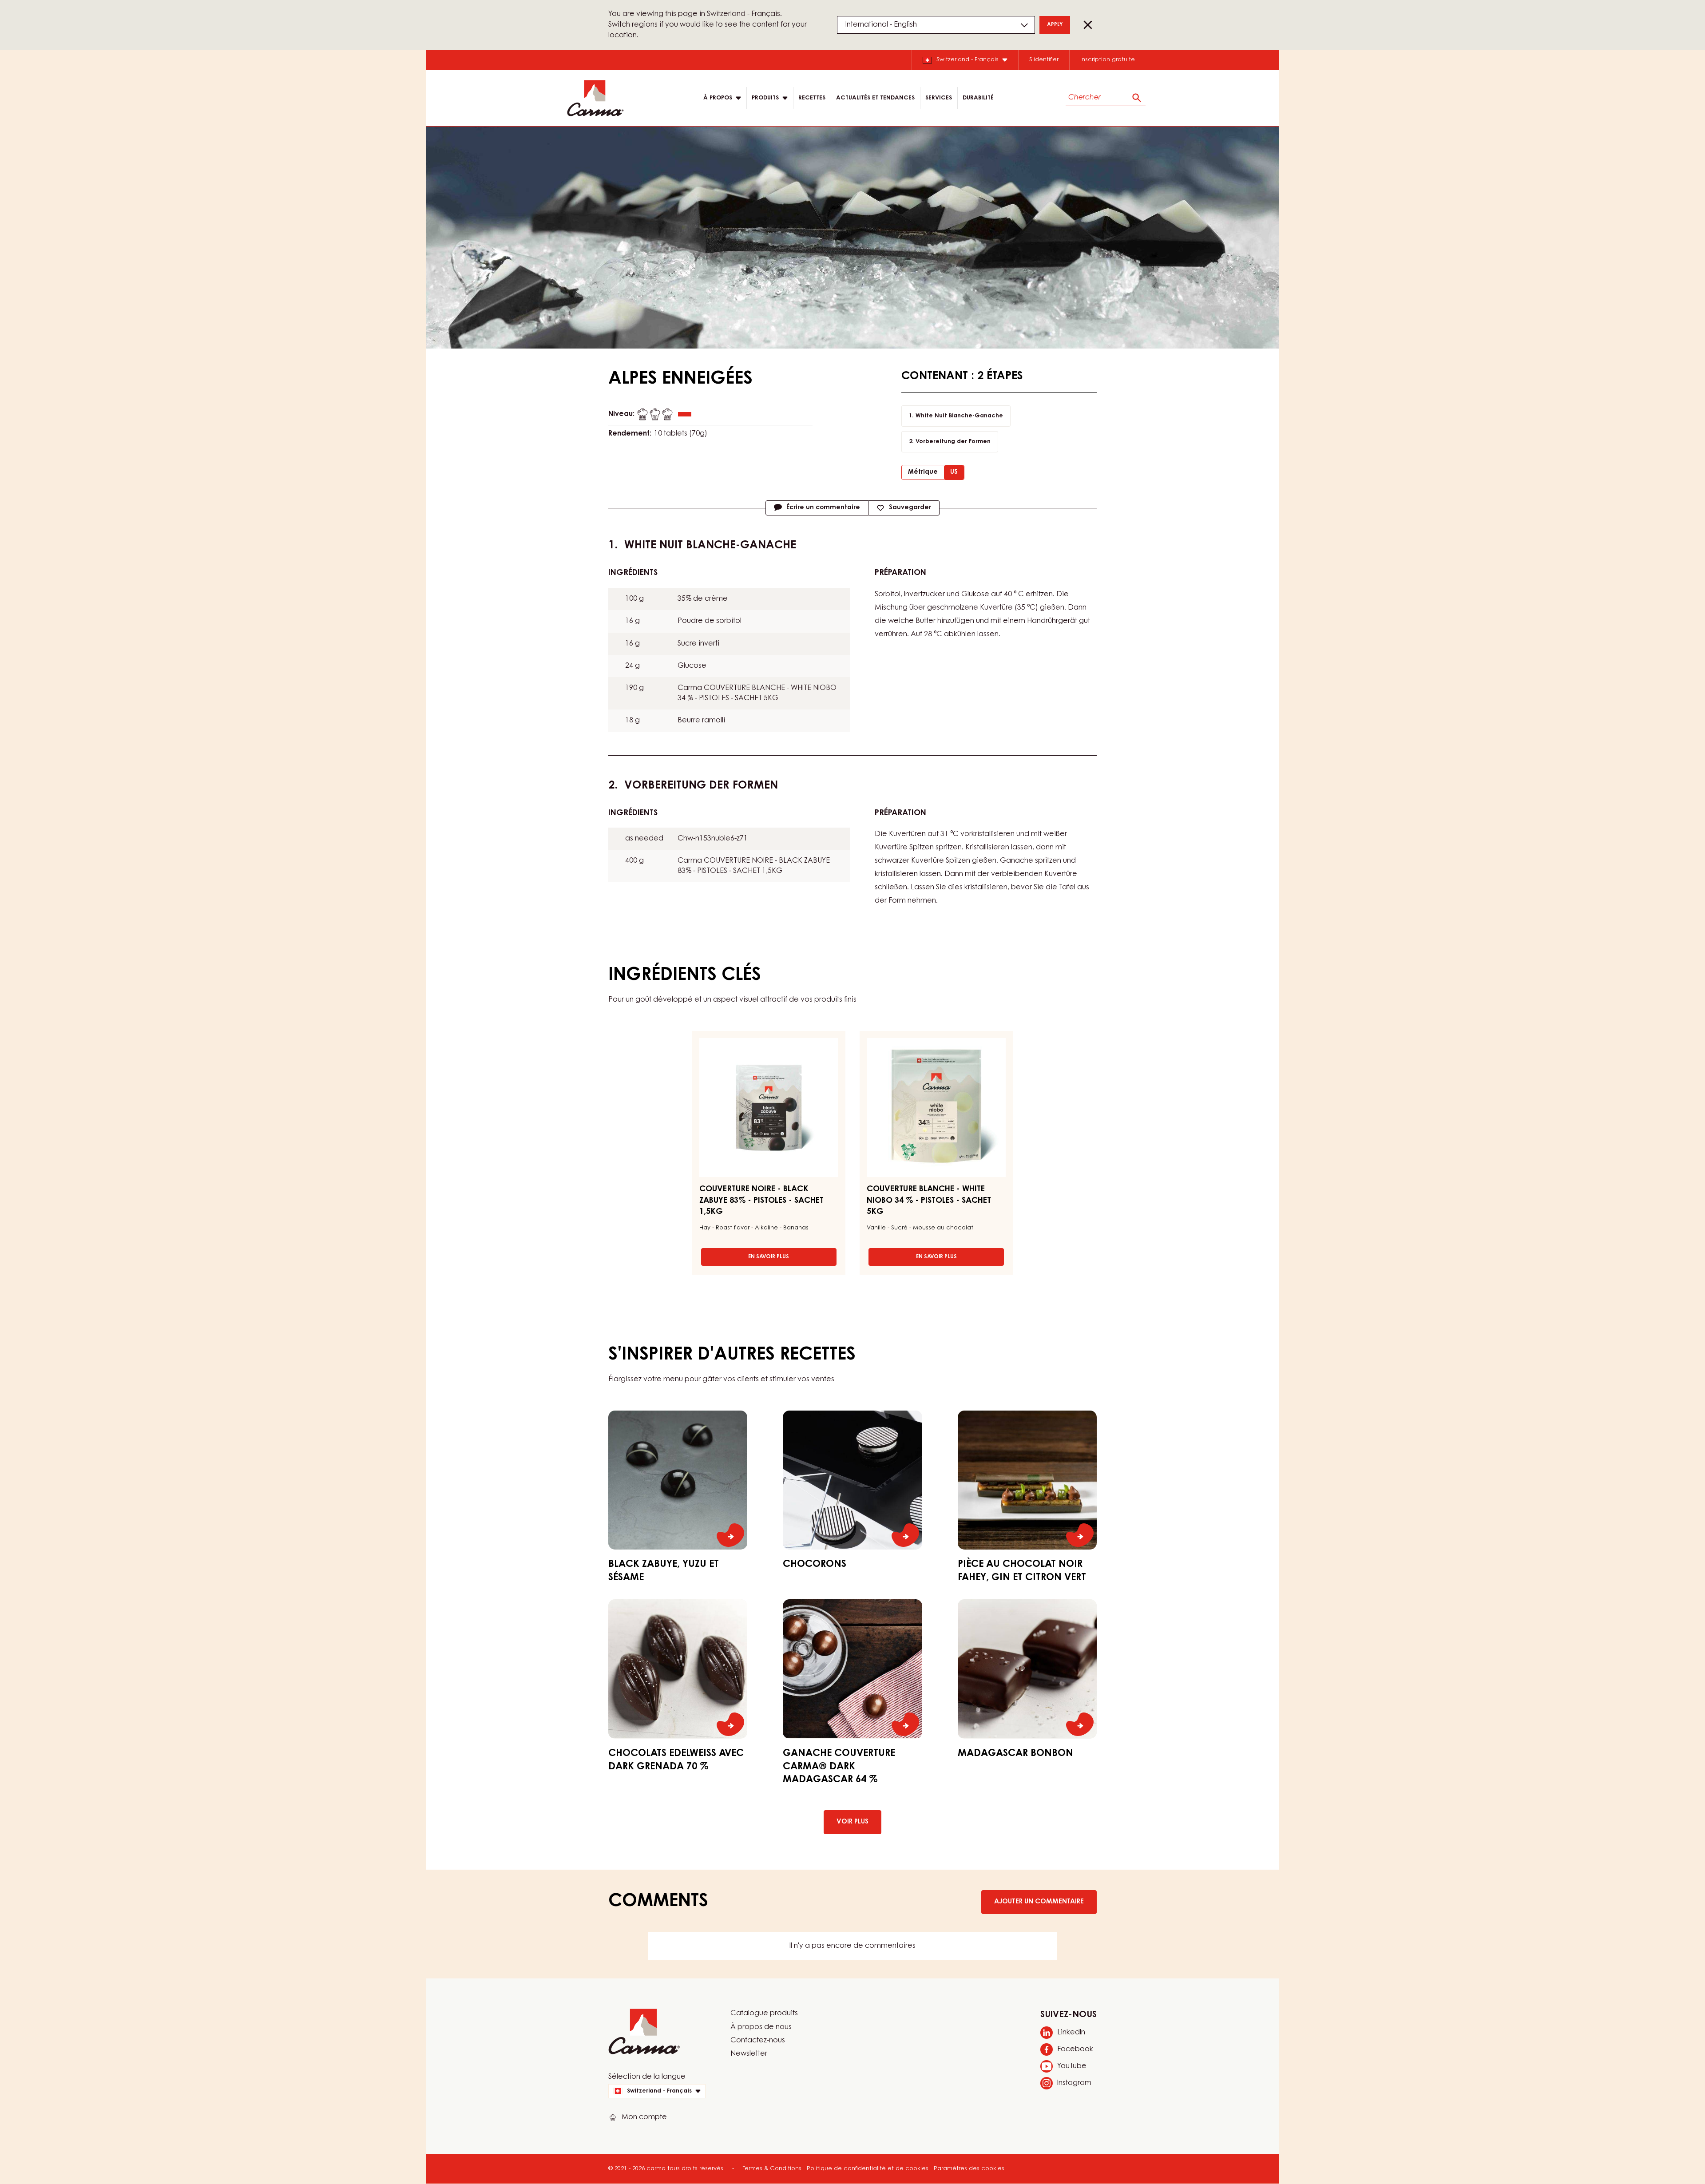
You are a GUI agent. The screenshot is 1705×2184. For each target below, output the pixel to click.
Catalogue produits (764, 2014)
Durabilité (978, 98)
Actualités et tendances (875, 98)
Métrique (923, 472)
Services (939, 98)
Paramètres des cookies (969, 2169)
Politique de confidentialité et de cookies (868, 2169)
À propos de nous (761, 2027)
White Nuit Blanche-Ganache (959, 416)
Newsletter (749, 2054)
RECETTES (812, 98)
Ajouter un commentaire (1039, 1902)
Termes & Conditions (772, 2169)
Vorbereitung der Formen (953, 442)
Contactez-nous (758, 2041)
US (954, 472)
